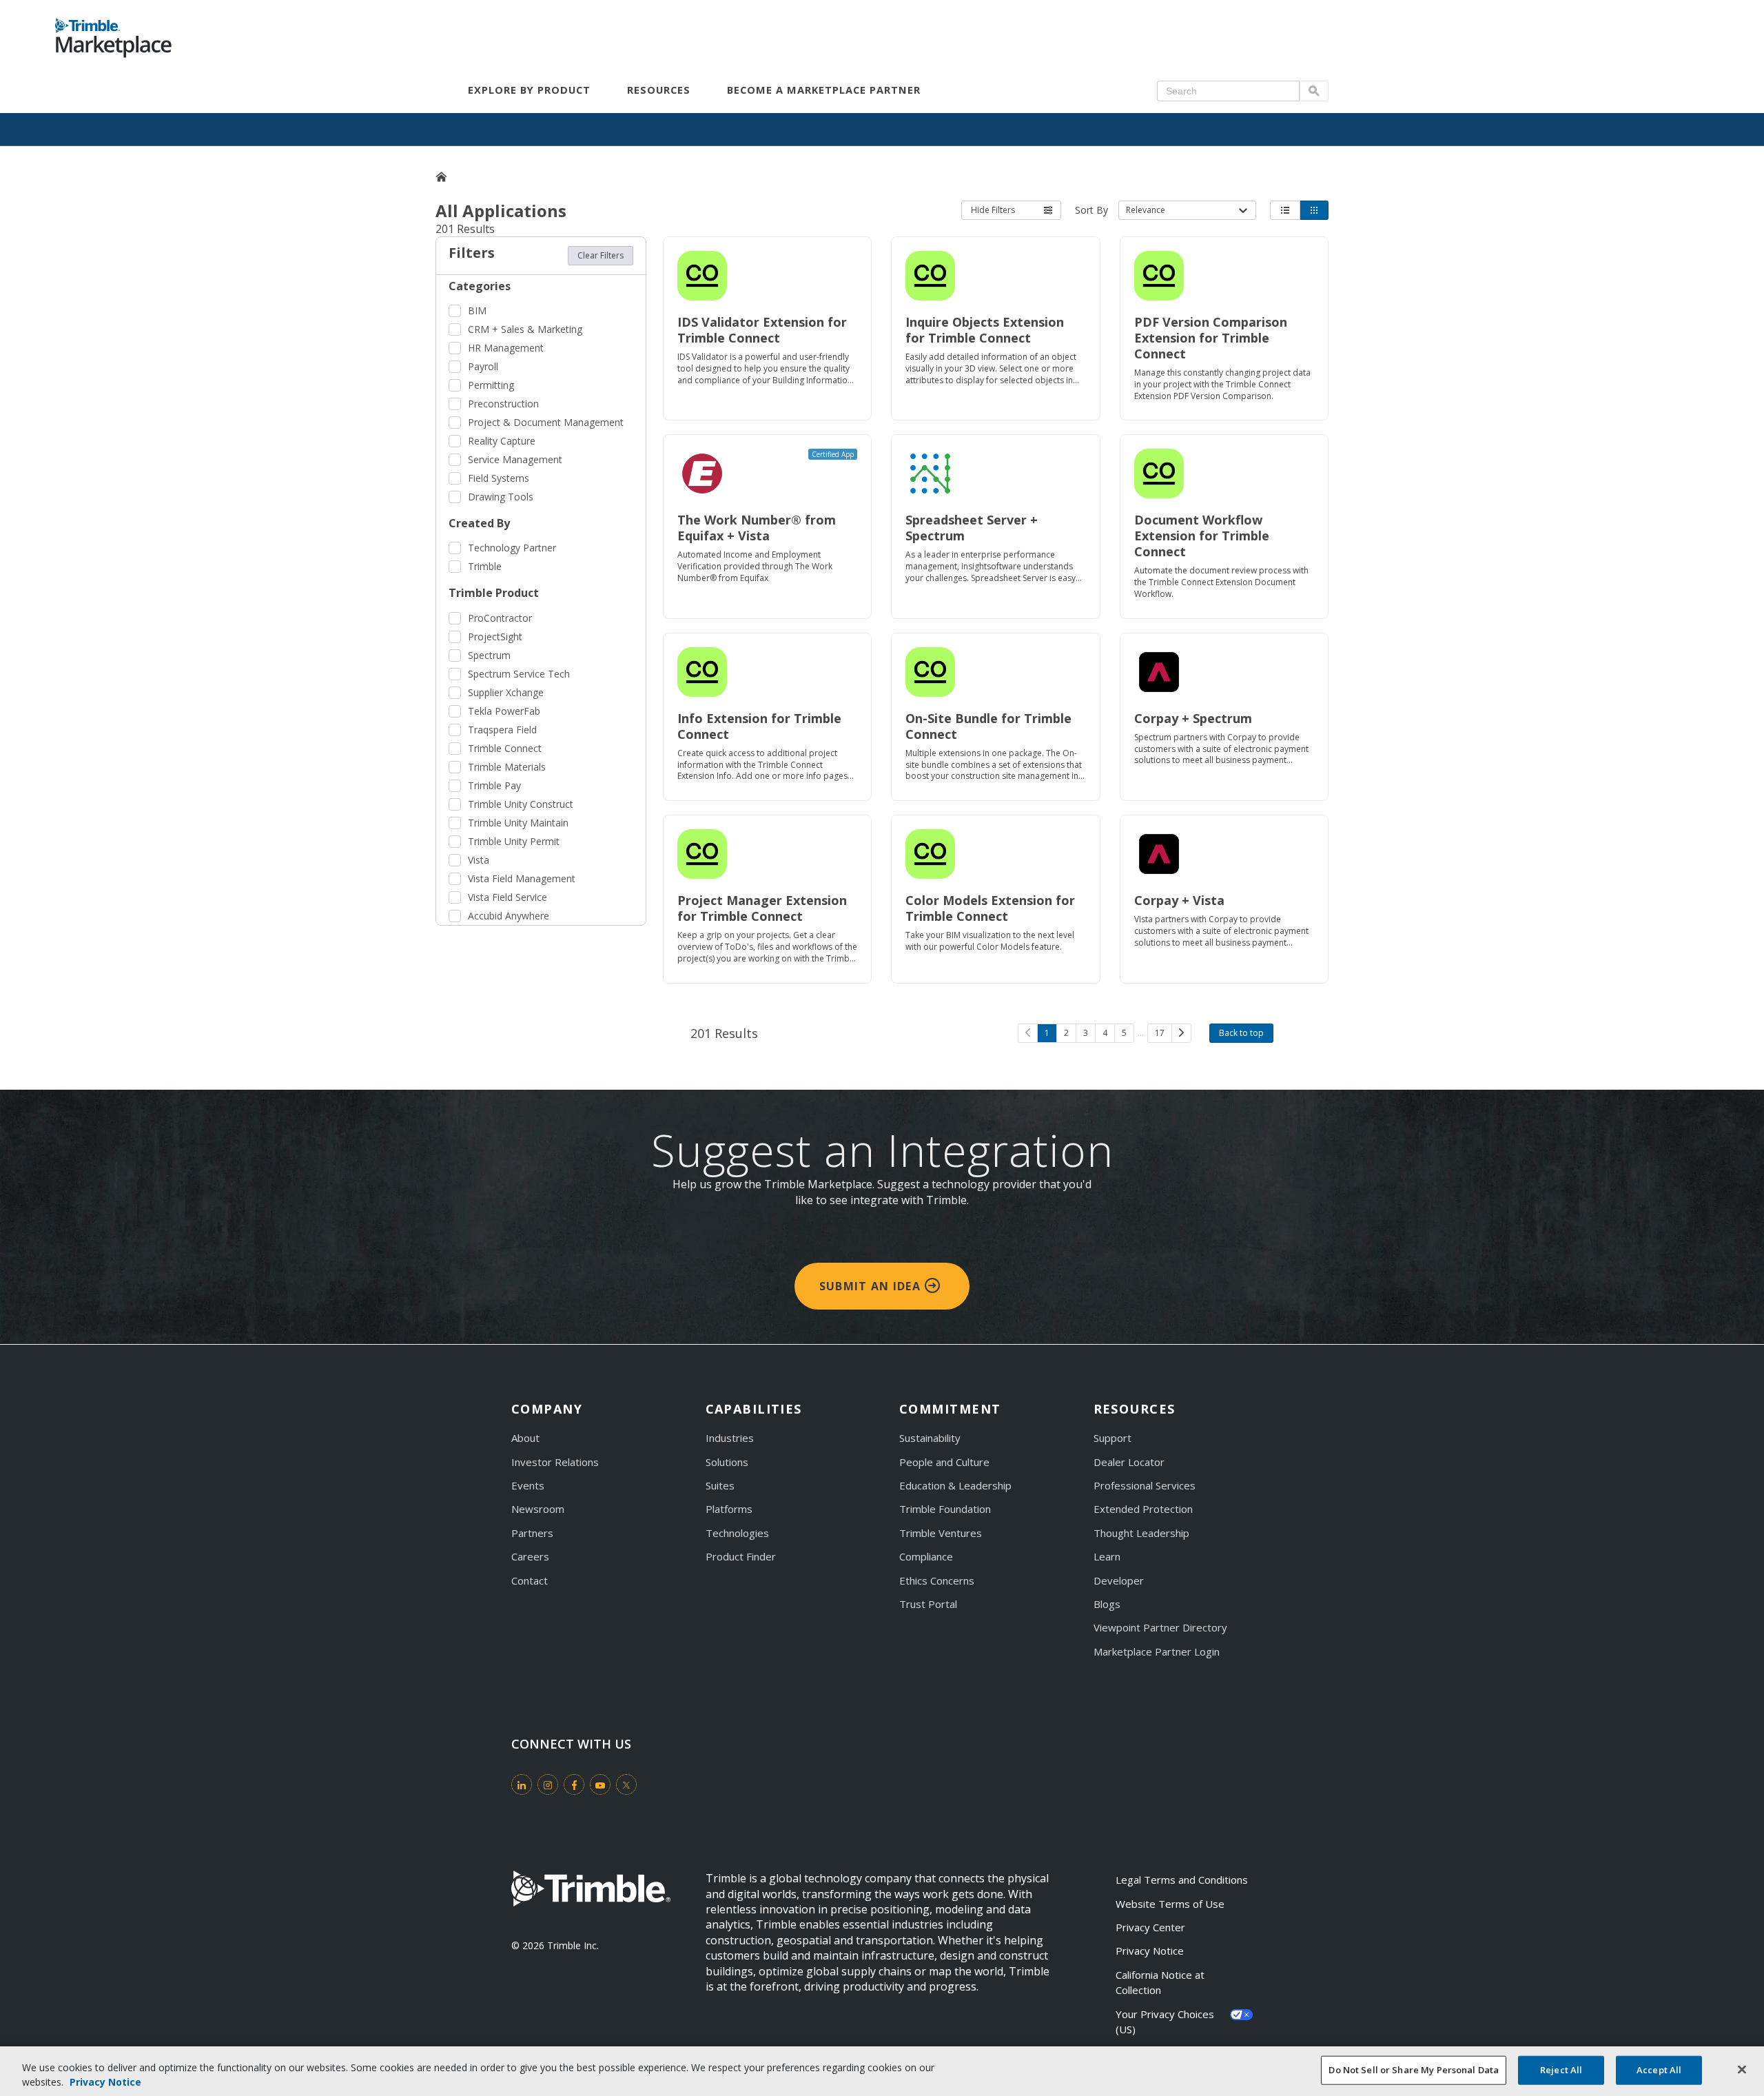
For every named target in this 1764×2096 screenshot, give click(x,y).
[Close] (1742, 2070)
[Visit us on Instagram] (548, 1784)
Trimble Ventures (941, 1533)
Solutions (727, 1462)
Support (1112, 1438)
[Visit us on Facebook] (574, 1784)
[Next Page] (1181, 1033)
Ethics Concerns (937, 1580)
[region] (882, 2071)
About (525, 1438)
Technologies (737, 1533)
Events (528, 1485)
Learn (1107, 1556)
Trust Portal (928, 1604)
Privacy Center (1150, 1927)
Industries (730, 1438)
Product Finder (741, 1556)
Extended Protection (1143, 1509)
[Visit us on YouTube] (600, 1784)
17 (1160, 1033)
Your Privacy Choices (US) (1166, 2022)
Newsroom (538, 1509)
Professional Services (1145, 1485)
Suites (720, 1485)
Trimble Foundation (945, 1509)
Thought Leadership (1141, 1533)
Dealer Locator (1129, 1462)
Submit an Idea (872, 1286)
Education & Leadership (955, 1485)
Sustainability (930, 1438)
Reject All (1561, 2070)
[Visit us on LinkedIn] (522, 1784)
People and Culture (944, 1462)
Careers (530, 1556)
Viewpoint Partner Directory (1160, 1627)
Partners (532, 1533)
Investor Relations (555, 1462)
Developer (1119, 1580)
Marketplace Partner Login (1157, 1651)
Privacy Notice (1150, 1951)
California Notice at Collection (1161, 1982)
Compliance (926, 1556)
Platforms (729, 1509)
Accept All (1659, 2070)
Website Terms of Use (1170, 1904)
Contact (530, 1580)
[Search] (1314, 91)
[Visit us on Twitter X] (626, 1784)
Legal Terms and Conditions (1182, 1880)
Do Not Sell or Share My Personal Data (1414, 2070)
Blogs (1107, 1604)
